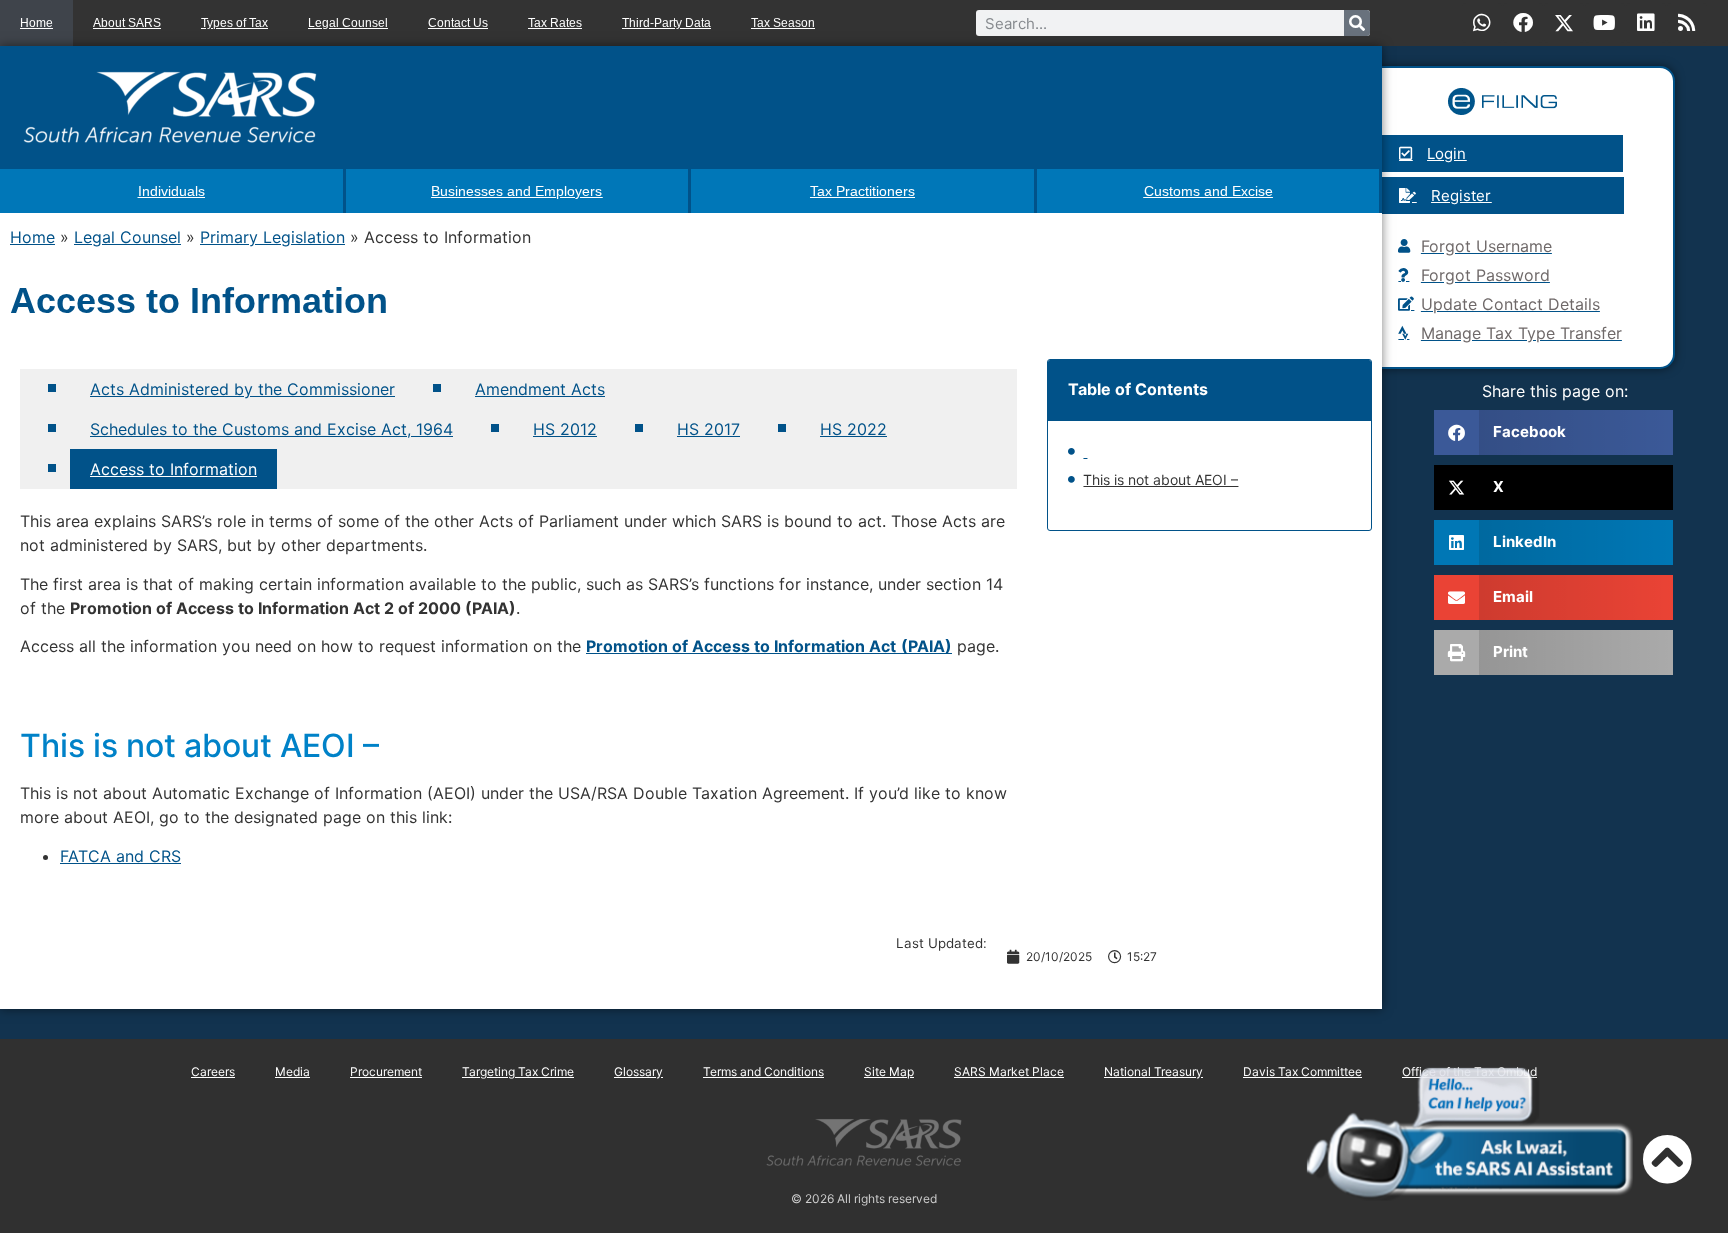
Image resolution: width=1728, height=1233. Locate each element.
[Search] (1357, 23)
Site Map (889, 1071)
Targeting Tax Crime (518, 1071)
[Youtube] (1605, 23)
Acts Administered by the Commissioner (242, 389)
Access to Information (173, 469)
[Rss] (1687, 23)
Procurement (386, 1071)
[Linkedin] (1646, 23)
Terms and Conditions (763, 1071)
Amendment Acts (540, 389)
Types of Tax (234, 23)
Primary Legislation (272, 237)
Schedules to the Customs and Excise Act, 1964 (271, 429)
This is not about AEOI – (1160, 479)
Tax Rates (555, 23)
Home (36, 23)
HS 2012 (565, 429)
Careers (213, 1071)
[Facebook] (1523, 23)
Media (292, 1071)
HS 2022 (853, 429)
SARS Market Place (1009, 1071)
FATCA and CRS (120, 856)
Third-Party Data (666, 23)
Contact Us (458, 23)
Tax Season (783, 23)
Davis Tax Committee (1302, 1071)
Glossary (638, 1071)
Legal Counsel (348, 23)
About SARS (127, 23)
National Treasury (1153, 1071)
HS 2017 (708, 429)
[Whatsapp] (1482, 23)
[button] (1553, 432)
